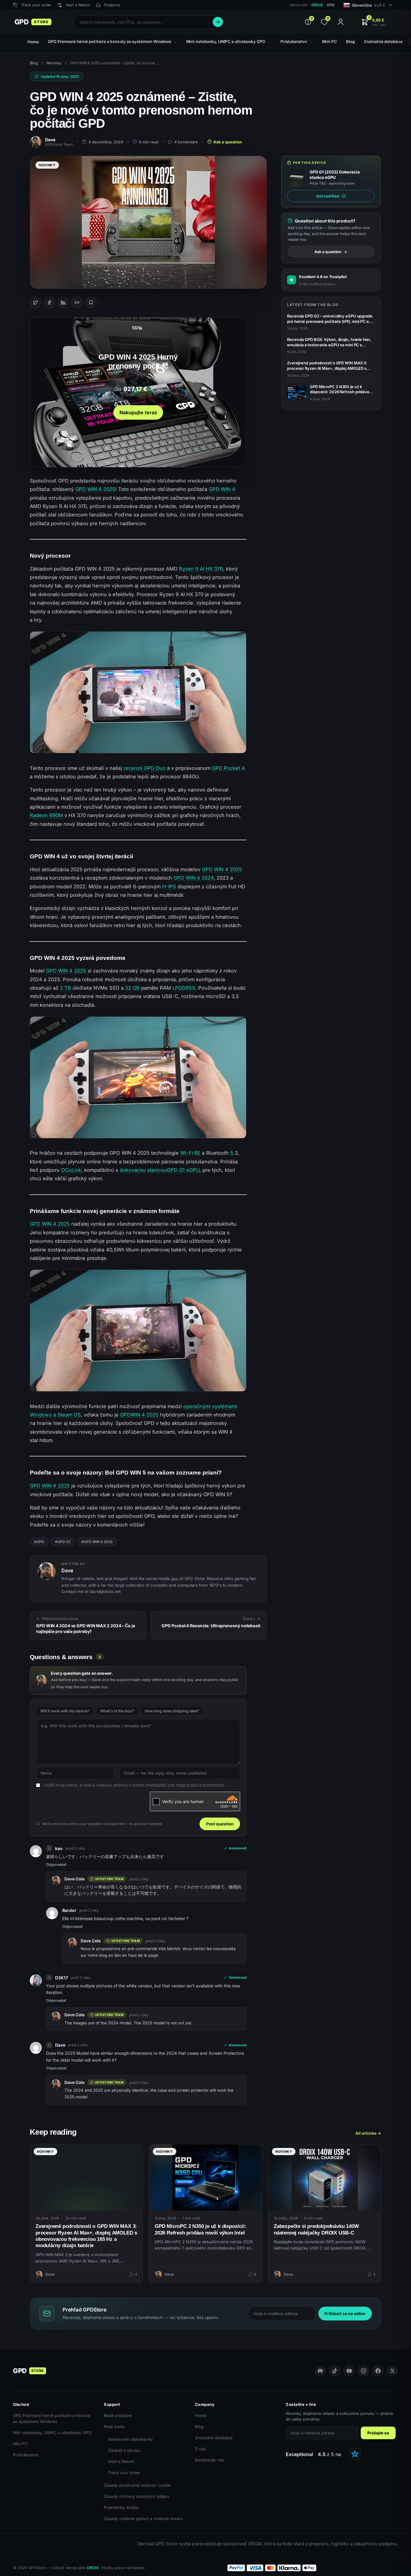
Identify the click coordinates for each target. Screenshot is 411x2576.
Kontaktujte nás (210, 2460)
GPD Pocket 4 (228, 768)
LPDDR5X (184, 988)
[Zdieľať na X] (36, 302)
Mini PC (20, 2444)
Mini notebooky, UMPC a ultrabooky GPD (52, 2433)
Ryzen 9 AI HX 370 (201, 569)
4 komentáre (186, 142)
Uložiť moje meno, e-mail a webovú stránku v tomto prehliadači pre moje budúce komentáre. (134, 1785)
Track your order (124, 2473)
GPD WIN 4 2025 (95, 489)
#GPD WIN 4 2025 (97, 1542)
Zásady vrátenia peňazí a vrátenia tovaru (143, 2519)
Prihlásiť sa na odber (345, 2314)
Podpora (112, 5)
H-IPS (169, 887)
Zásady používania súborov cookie (137, 2485)
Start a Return (121, 2461)
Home (201, 2415)
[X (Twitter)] (392, 2371)
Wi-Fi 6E (190, 1153)
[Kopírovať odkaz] (77, 302)
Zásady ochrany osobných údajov (137, 2496)
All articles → (368, 2133)
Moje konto (114, 2427)
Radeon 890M (46, 815)
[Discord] (320, 2371)
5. (232, 1153)
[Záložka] (91, 302)
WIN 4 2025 (145, 1415)
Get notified (328, 196)
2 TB (65, 988)
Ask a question (228, 142)
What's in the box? (117, 1711)
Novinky (54, 63)
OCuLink (71, 1170)
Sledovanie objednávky (130, 2439)
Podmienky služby (121, 2507)
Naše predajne (118, 2415)
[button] (373, 22)
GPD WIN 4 (222, 489)
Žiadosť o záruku (124, 2450)
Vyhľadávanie (218, 22)
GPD (125, 1415)
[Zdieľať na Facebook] (49, 302)
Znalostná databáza (214, 2438)
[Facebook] (378, 2371)
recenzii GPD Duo (145, 768)
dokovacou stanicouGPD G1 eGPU (160, 1170)
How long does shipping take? (172, 1711)
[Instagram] (363, 2371)
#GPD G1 (63, 1542)
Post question (220, 1824)
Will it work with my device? (65, 1711)
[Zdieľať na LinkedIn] (63, 302)
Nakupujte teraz (138, 412)
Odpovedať (56, 1865)
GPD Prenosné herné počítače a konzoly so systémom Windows (52, 2418)
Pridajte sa (378, 2433)
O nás (201, 2449)
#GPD (39, 1542)
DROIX (317, 5)
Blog (34, 63)
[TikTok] (335, 2371)
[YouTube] (349, 2371)
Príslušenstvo (26, 2455)
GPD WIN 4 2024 (194, 878)
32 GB (132, 988)
